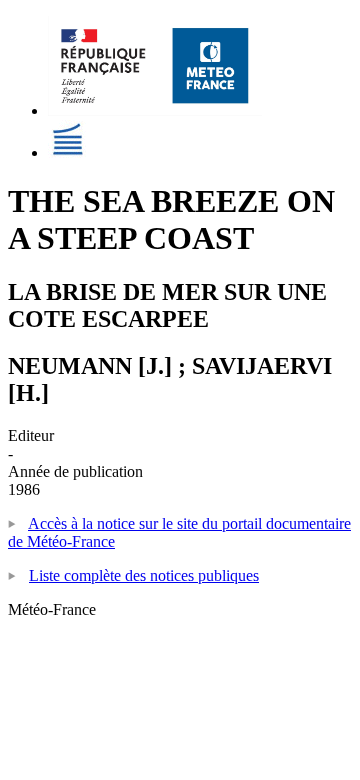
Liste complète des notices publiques (144, 575)
